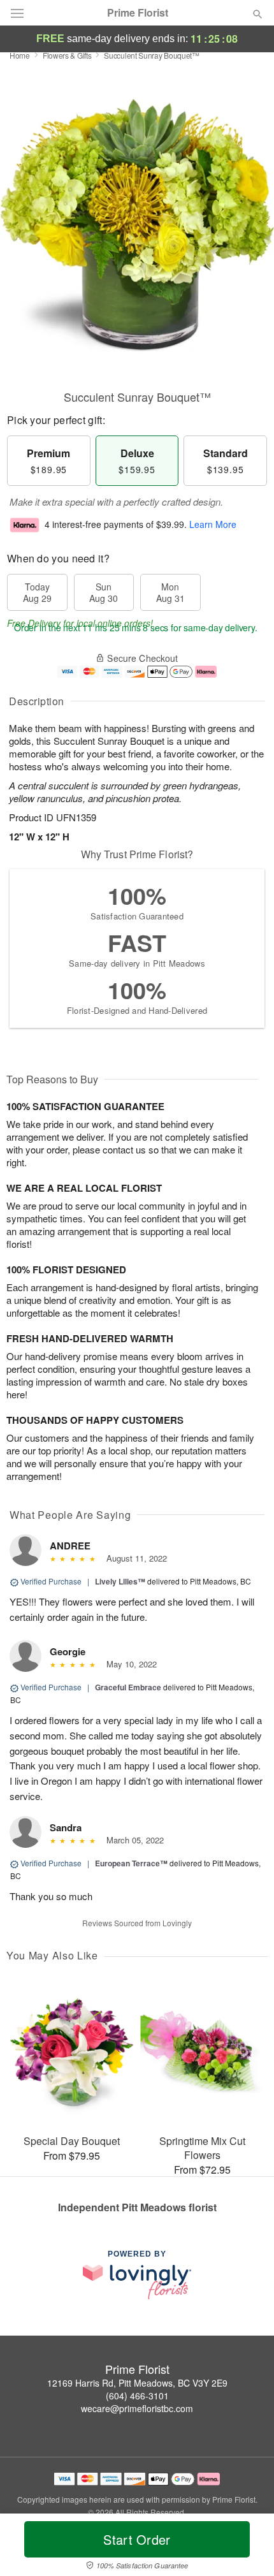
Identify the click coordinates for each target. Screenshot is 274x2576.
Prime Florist (138, 13)
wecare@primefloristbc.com (137, 2408)
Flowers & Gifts (67, 55)
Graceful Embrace (128, 1687)
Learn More (213, 524)
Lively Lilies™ (120, 1581)
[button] (247, 2547)
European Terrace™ (131, 1863)
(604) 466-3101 (137, 2396)
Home (20, 55)
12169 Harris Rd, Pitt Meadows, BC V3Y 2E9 (137, 2383)
